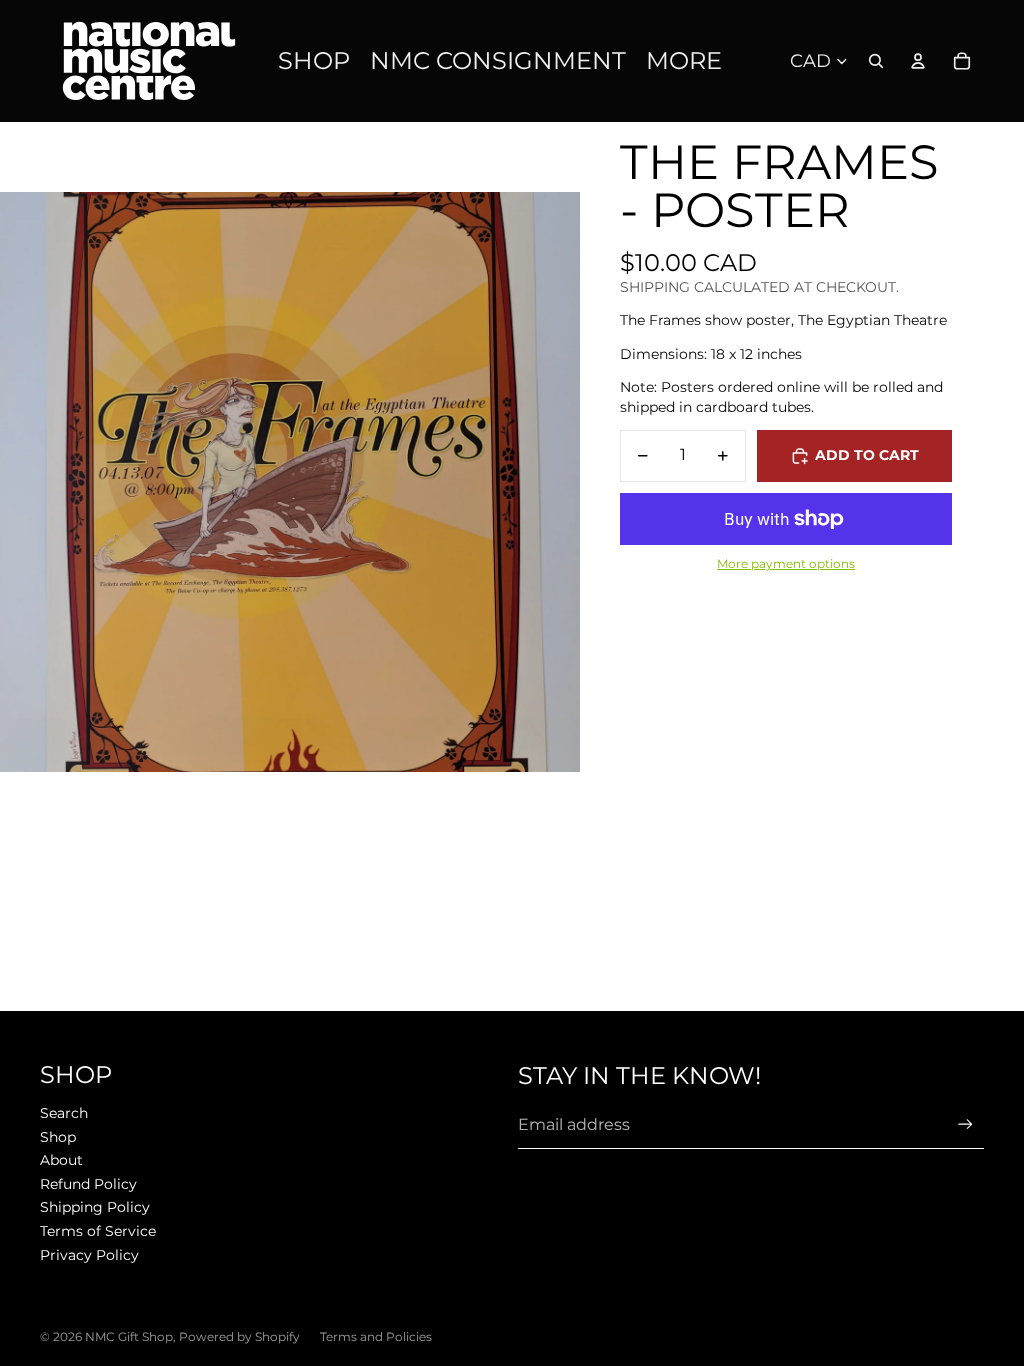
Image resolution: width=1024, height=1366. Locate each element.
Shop (58, 1137)
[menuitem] (684, 61)
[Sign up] (965, 1124)
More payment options (786, 564)
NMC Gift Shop (129, 1336)
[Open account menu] (918, 61)
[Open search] (876, 61)
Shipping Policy (95, 1207)
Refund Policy (88, 1184)
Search (64, 1113)
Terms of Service (98, 1231)
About (61, 1160)
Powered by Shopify (239, 1336)
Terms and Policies (376, 1336)
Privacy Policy (89, 1255)
